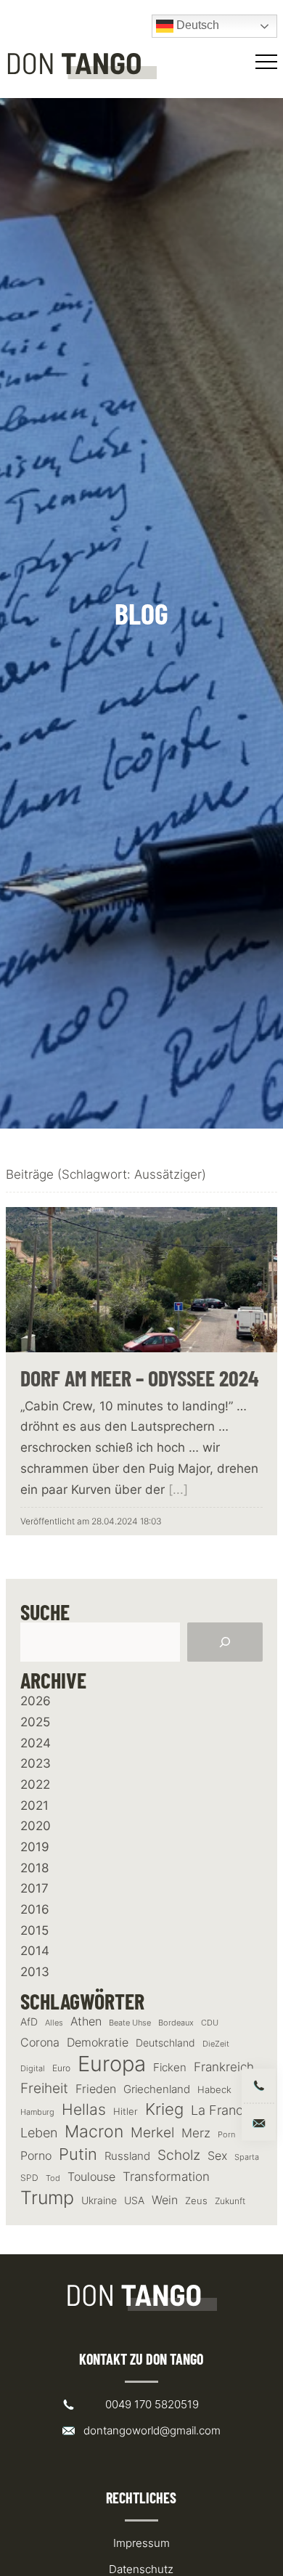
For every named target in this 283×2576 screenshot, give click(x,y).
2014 (35, 1951)
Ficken (170, 2068)
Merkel (152, 2132)
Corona (40, 2042)
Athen (86, 2021)
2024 (36, 1743)
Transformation (166, 2177)
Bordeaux (176, 2023)
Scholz (179, 2155)
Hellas (84, 2109)
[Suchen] (225, 1642)
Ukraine (99, 2200)
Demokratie (98, 2043)
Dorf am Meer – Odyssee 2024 (140, 1378)
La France (221, 2110)
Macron (94, 2132)
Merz (196, 2133)
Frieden (96, 2089)
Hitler (126, 2112)
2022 (35, 1784)
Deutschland (165, 2043)
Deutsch (196, 25)
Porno (36, 2156)
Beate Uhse (130, 2023)
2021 (34, 1805)
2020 (36, 1826)
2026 (36, 1701)
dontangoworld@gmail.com (152, 2430)
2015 (34, 1930)
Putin (78, 2154)
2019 (35, 1847)
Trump (47, 2198)
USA (134, 2201)
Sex (217, 2156)
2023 (36, 1763)
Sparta (247, 2157)
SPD (29, 2178)
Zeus (196, 2201)
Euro (61, 2068)
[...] (178, 1490)
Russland (127, 2156)
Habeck (214, 2090)
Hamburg (37, 2112)
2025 (35, 1722)
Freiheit (44, 2088)
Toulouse (91, 2177)
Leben (39, 2133)
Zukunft (230, 2201)
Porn (226, 2134)
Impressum (141, 2543)
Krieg (164, 2109)
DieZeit (216, 2044)
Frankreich (224, 2067)
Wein (165, 2200)
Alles (54, 2023)
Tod (53, 2178)
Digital (33, 2068)
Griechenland (157, 2089)
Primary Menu (268, 62)
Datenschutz (141, 2569)
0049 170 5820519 (152, 2404)
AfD (29, 2022)
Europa (112, 2064)
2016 (35, 1909)
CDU (210, 2023)
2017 (34, 1888)
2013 (35, 1972)
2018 (34, 1868)
